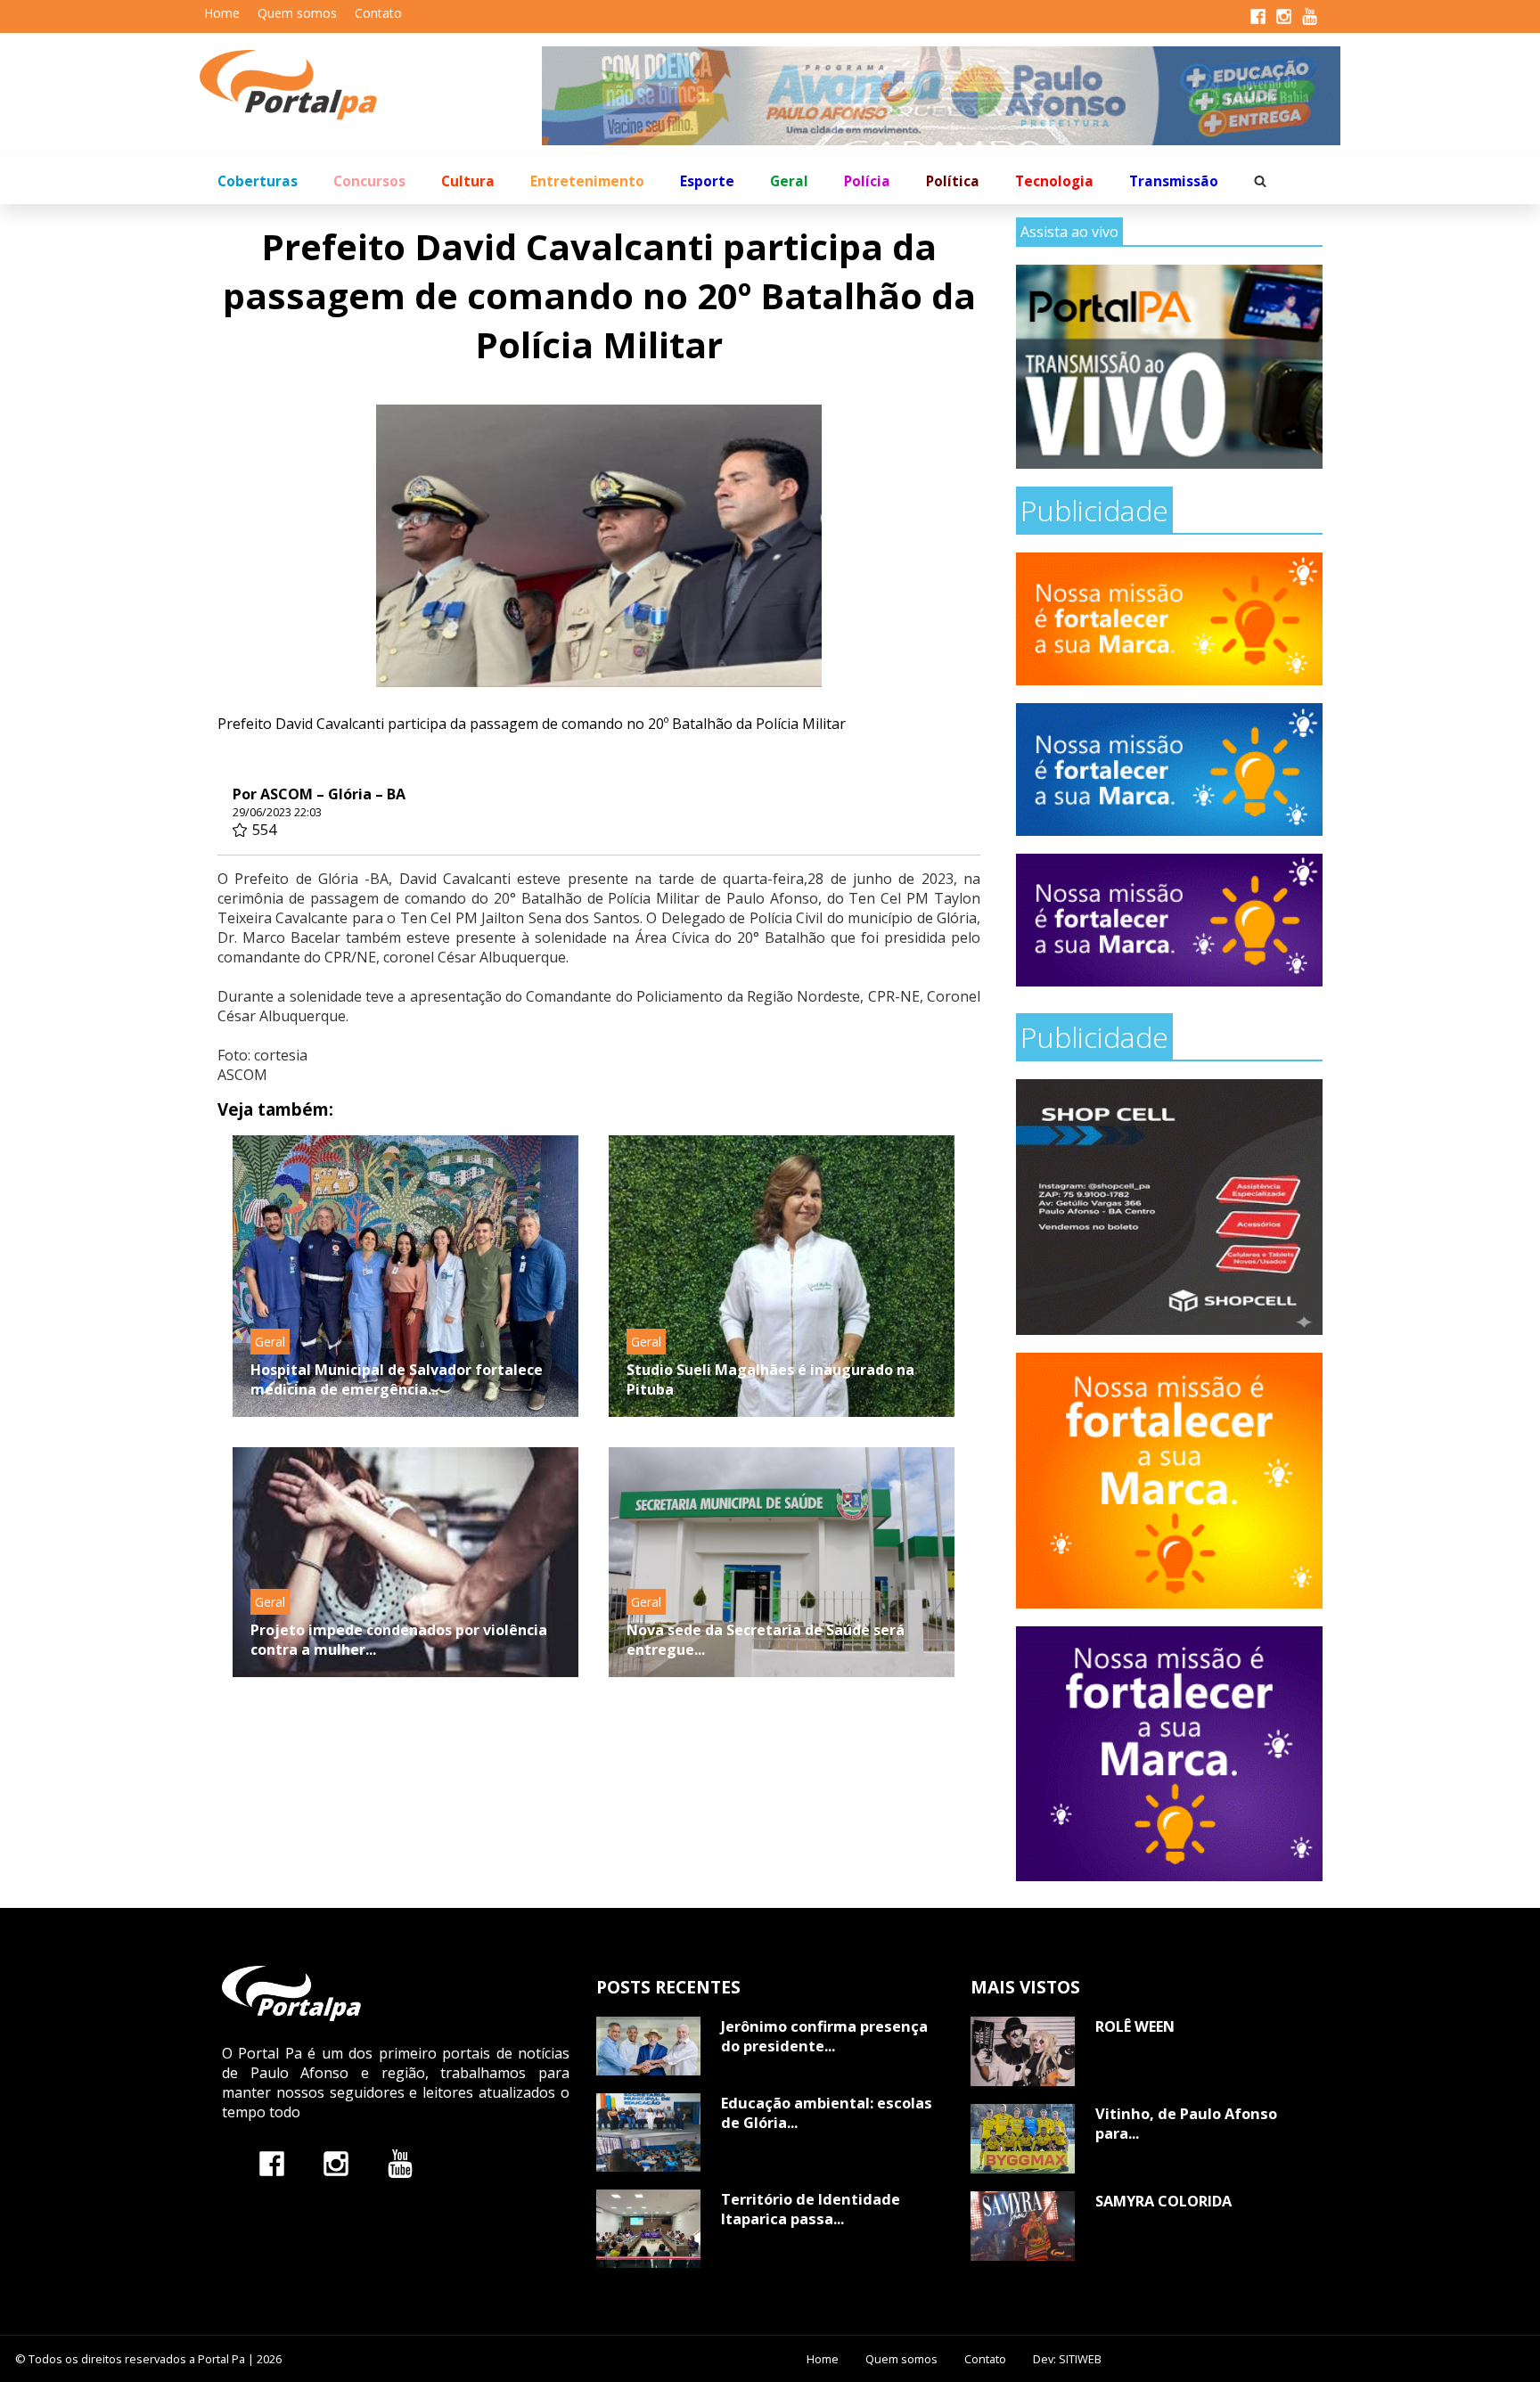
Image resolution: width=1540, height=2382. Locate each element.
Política (953, 181)
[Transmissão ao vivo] (1169, 367)
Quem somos (297, 13)
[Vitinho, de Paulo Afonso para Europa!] (1023, 2139)
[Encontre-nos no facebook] (272, 2163)
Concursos (369, 181)
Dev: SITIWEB (1067, 2359)
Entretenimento (587, 181)
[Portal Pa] (371, 85)
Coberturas (258, 181)
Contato (378, 13)
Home (222, 13)
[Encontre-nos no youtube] (400, 2163)
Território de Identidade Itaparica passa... (811, 2209)
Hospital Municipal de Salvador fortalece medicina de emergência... (397, 1379)
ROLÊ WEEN (1135, 2026)
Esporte (707, 181)
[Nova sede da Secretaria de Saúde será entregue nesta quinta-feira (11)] (782, 1562)
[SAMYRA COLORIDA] (1023, 2226)
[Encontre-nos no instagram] (336, 2163)
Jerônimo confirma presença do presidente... (824, 2036)
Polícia (867, 181)
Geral (789, 181)
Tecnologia (1054, 181)
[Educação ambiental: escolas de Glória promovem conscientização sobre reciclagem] (648, 2132)
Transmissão (1174, 181)
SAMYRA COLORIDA (1163, 2201)
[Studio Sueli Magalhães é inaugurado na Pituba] (782, 1276)
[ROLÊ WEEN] (1023, 2051)
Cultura (468, 181)
